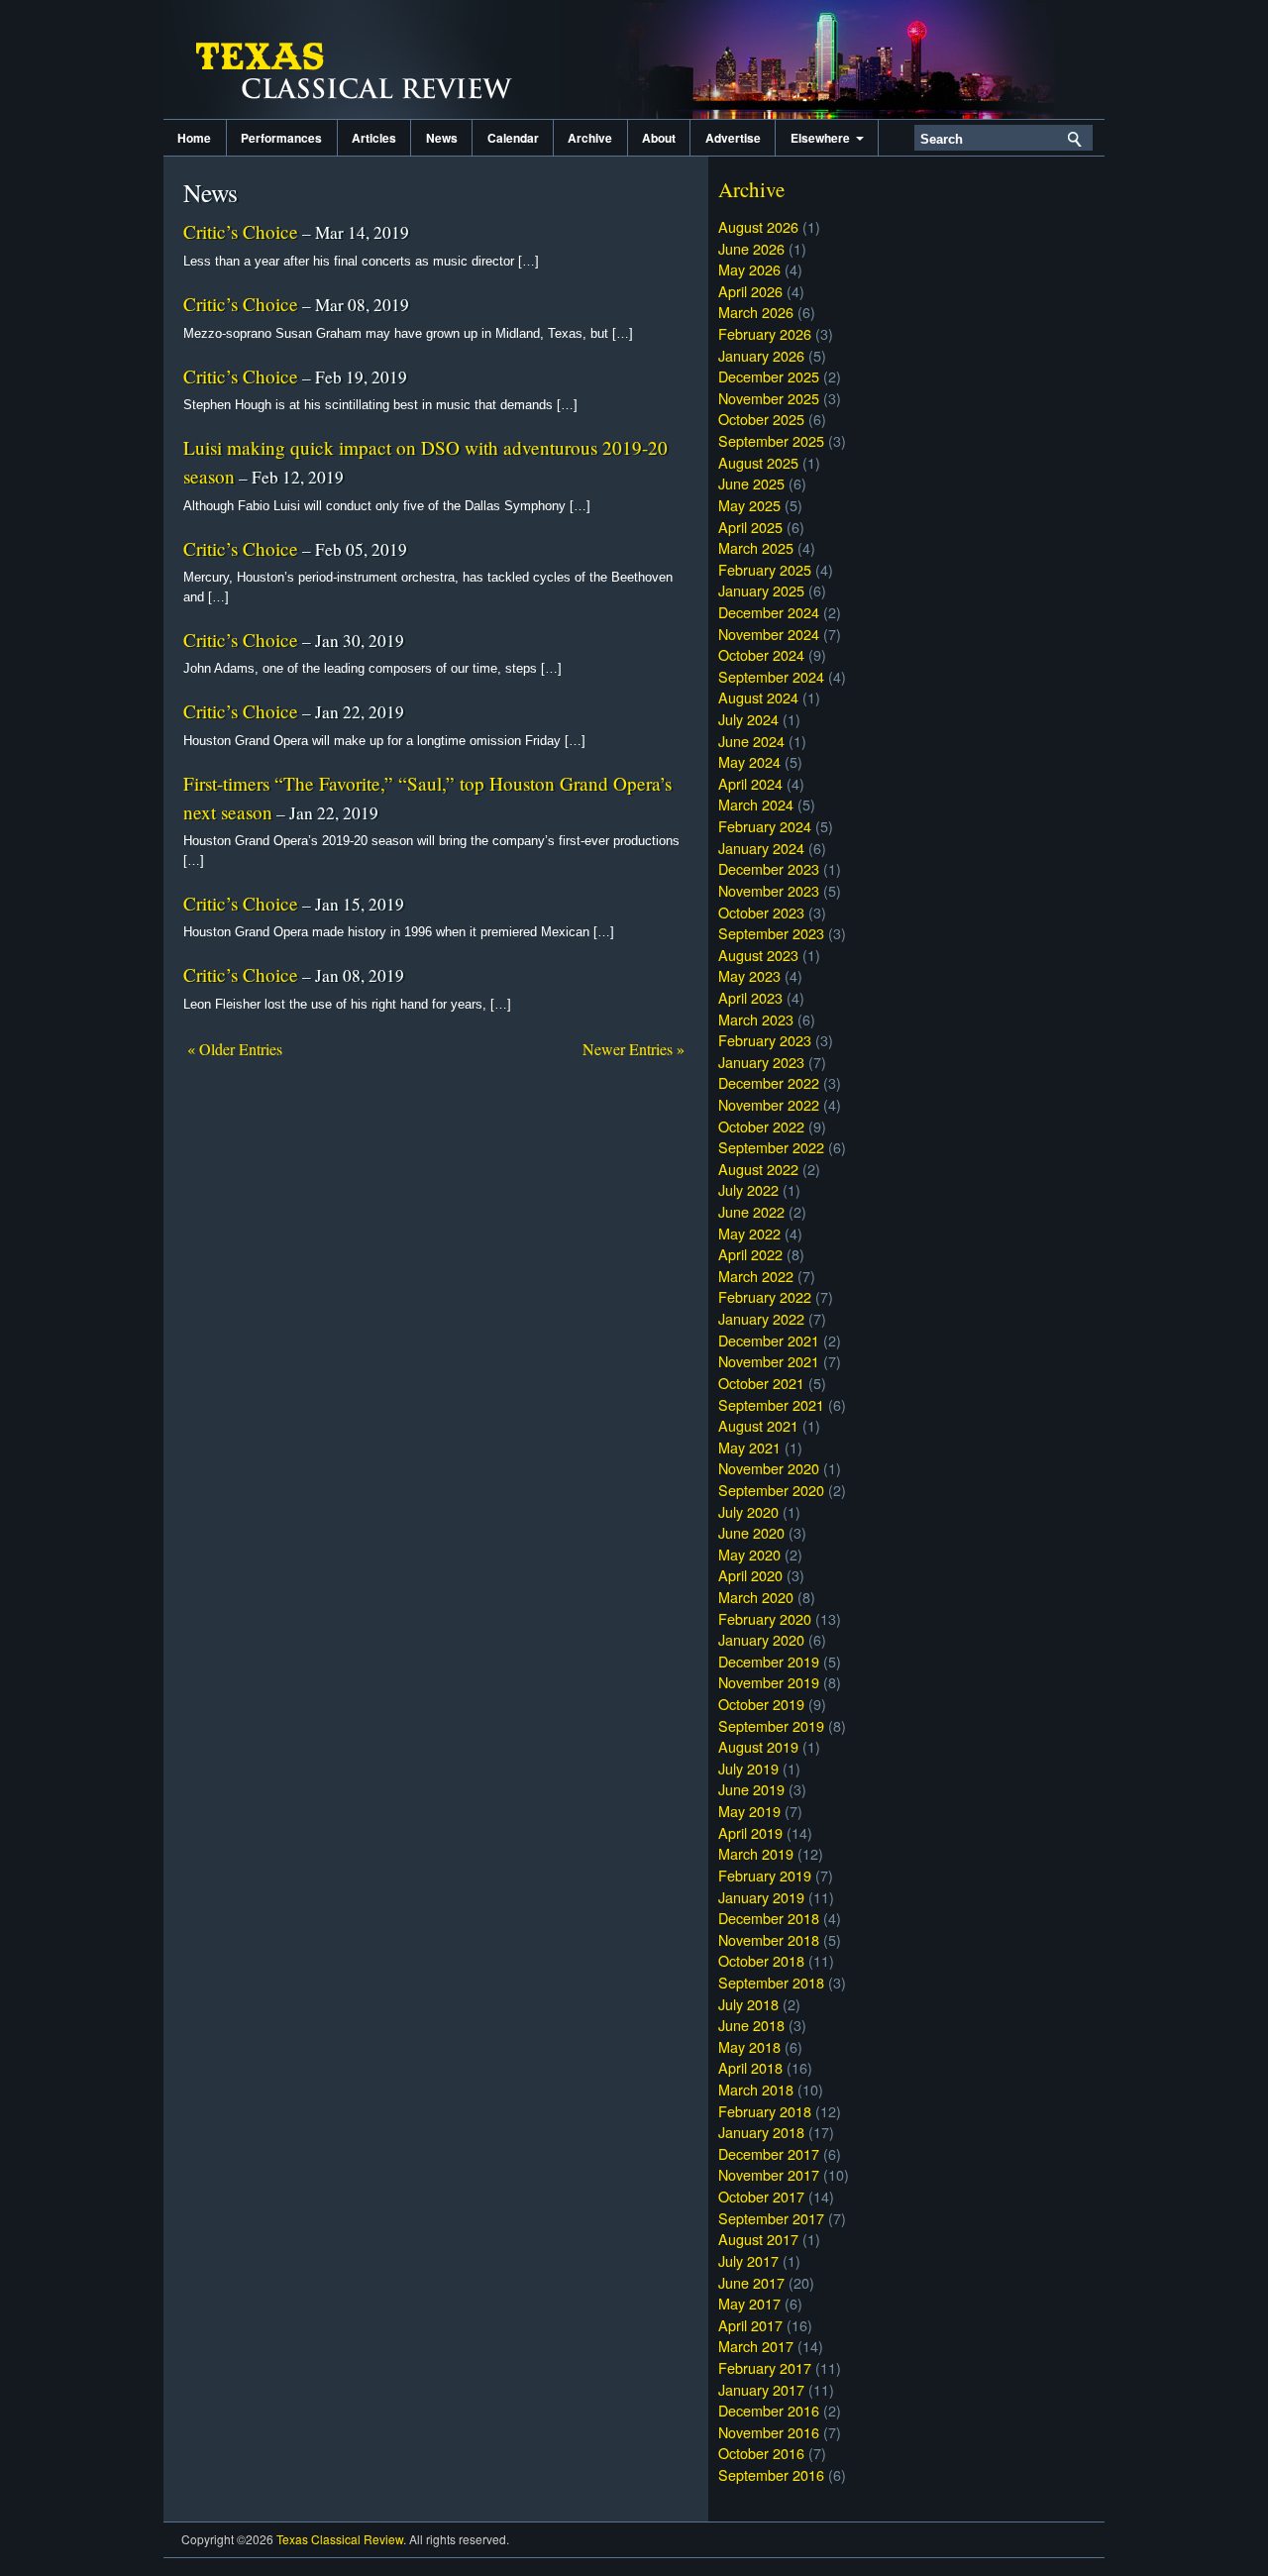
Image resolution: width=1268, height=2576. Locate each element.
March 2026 (756, 312)
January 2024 (761, 848)
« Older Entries (235, 1049)
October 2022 (761, 1126)
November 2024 (769, 634)
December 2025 (769, 376)
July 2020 (748, 1511)
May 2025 (749, 505)
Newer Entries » (634, 1049)
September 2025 (771, 440)
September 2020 (771, 1490)
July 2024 (748, 719)
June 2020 (751, 1532)
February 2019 (765, 1875)
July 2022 (748, 1189)
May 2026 (749, 269)
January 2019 (761, 1897)
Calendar (513, 138)
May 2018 (749, 2046)
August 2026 (758, 226)
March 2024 (756, 804)
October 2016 (761, 2453)
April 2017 (750, 2325)
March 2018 (756, 2089)
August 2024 (758, 697)
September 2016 (771, 2474)
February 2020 (765, 1618)
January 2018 (761, 2132)
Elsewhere (823, 138)
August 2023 (758, 955)
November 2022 (769, 1104)
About (659, 138)
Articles (374, 138)
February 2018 (765, 2111)
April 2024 (750, 783)
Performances (281, 138)
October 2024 (761, 654)
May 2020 (749, 1554)
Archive (590, 138)
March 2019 (756, 1853)
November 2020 (769, 1468)
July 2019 (748, 1768)
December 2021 (769, 1340)
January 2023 (761, 1062)
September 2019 (771, 1725)
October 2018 (761, 1960)
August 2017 (758, 2239)
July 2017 (748, 2260)
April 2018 (750, 2067)
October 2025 (761, 419)
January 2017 (761, 2389)
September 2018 (771, 1982)
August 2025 (758, 462)
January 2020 (761, 1639)
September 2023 (771, 933)
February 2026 (765, 333)
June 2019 (751, 1789)
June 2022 (751, 1211)
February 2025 (765, 569)
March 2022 (756, 1276)
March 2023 (756, 1019)
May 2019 (749, 1811)
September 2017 (771, 2218)
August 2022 (758, 1169)
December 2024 (769, 612)
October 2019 (761, 1704)
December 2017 (769, 2153)
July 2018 (748, 2004)
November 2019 (769, 1682)
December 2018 (769, 1918)
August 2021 (758, 1425)
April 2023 (750, 997)
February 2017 (765, 2367)
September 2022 (771, 1147)
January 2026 (761, 355)
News (442, 138)
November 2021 (769, 1361)
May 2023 (749, 975)
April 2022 (750, 1254)
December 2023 (769, 868)
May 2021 (749, 1447)
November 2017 (769, 2174)
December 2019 (769, 1661)
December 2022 (769, 1082)
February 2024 (765, 826)
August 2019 (758, 1746)
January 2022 (761, 1318)
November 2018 (769, 1939)
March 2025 (756, 547)
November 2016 (769, 2432)
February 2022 (765, 1296)
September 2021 (771, 1404)
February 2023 (765, 1040)
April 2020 (750, 1575)
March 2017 (756, 2346)
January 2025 (761, 590)
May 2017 (749, 2303)
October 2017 (761, 2196)
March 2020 (756, 1597)
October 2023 (761, 912)
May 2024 (749, 761)
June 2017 (751, 2282)
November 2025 (769, 398)
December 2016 (769, 2410)
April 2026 (750, 291)
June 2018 (751, 2025)
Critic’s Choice (241, 231)
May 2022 (749, 1233)
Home (194, 138)
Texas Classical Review (362, 59)
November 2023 (769, 890)
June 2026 (751, 248)
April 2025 (750, 527)
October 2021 (761, 1383)
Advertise (733, 138)
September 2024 (771, 676)
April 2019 (750, 1832)
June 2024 (751, 741)
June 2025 (751, 483)
